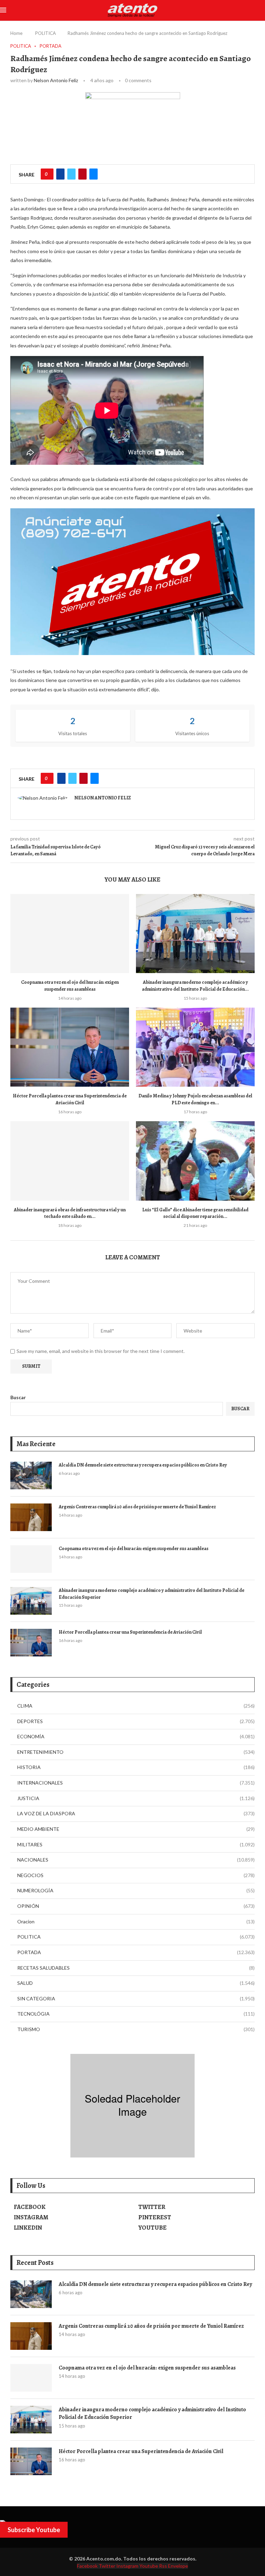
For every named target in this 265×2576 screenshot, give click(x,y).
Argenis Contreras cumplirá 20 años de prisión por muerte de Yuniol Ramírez (137, 1507)
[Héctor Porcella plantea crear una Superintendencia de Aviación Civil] (70, 1047)
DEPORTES (136, 1721)
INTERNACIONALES (136, 1783)
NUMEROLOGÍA (136, 1890)
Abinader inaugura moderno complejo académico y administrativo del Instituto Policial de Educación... (195, 986)
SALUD (136, 1983)
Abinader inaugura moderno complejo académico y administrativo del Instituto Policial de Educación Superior (151, 1594)
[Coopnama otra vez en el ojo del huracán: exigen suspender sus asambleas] (70, 934)
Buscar (18, 1397)
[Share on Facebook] (60, 174)
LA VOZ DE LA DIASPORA (136, 1813)
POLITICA (46, 33)
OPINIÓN (136, 1906)
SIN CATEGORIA (136, 1998)
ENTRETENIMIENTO (136, 1752)
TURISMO (136, 2029)
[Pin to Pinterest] (82, 174)
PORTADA (136, 1952)
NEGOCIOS (136, 1875)
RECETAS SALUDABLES (136, 1968)
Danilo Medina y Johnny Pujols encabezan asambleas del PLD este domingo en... (195, 1099)
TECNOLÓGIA (136, 2014)
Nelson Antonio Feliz (56, 80)
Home (16, 33)
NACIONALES (136, 1860)
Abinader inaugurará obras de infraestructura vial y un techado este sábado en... (70, 1213)
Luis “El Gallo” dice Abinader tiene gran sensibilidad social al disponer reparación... (195, 1213)
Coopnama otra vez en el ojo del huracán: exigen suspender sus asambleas (70, 986)
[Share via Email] (94, 174)
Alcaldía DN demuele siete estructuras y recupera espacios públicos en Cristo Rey (143, 1465)
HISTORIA (136, 1767)
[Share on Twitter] (71, 174)
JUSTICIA (136, 1798)
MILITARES (136, 1844)
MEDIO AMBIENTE (136, 1829)
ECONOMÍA (136, 1736)
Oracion (136, 1921)
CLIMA (136, 1706)
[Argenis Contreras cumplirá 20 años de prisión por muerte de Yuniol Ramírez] (31, 1517)
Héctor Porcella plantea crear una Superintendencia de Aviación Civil (70, 1099)
